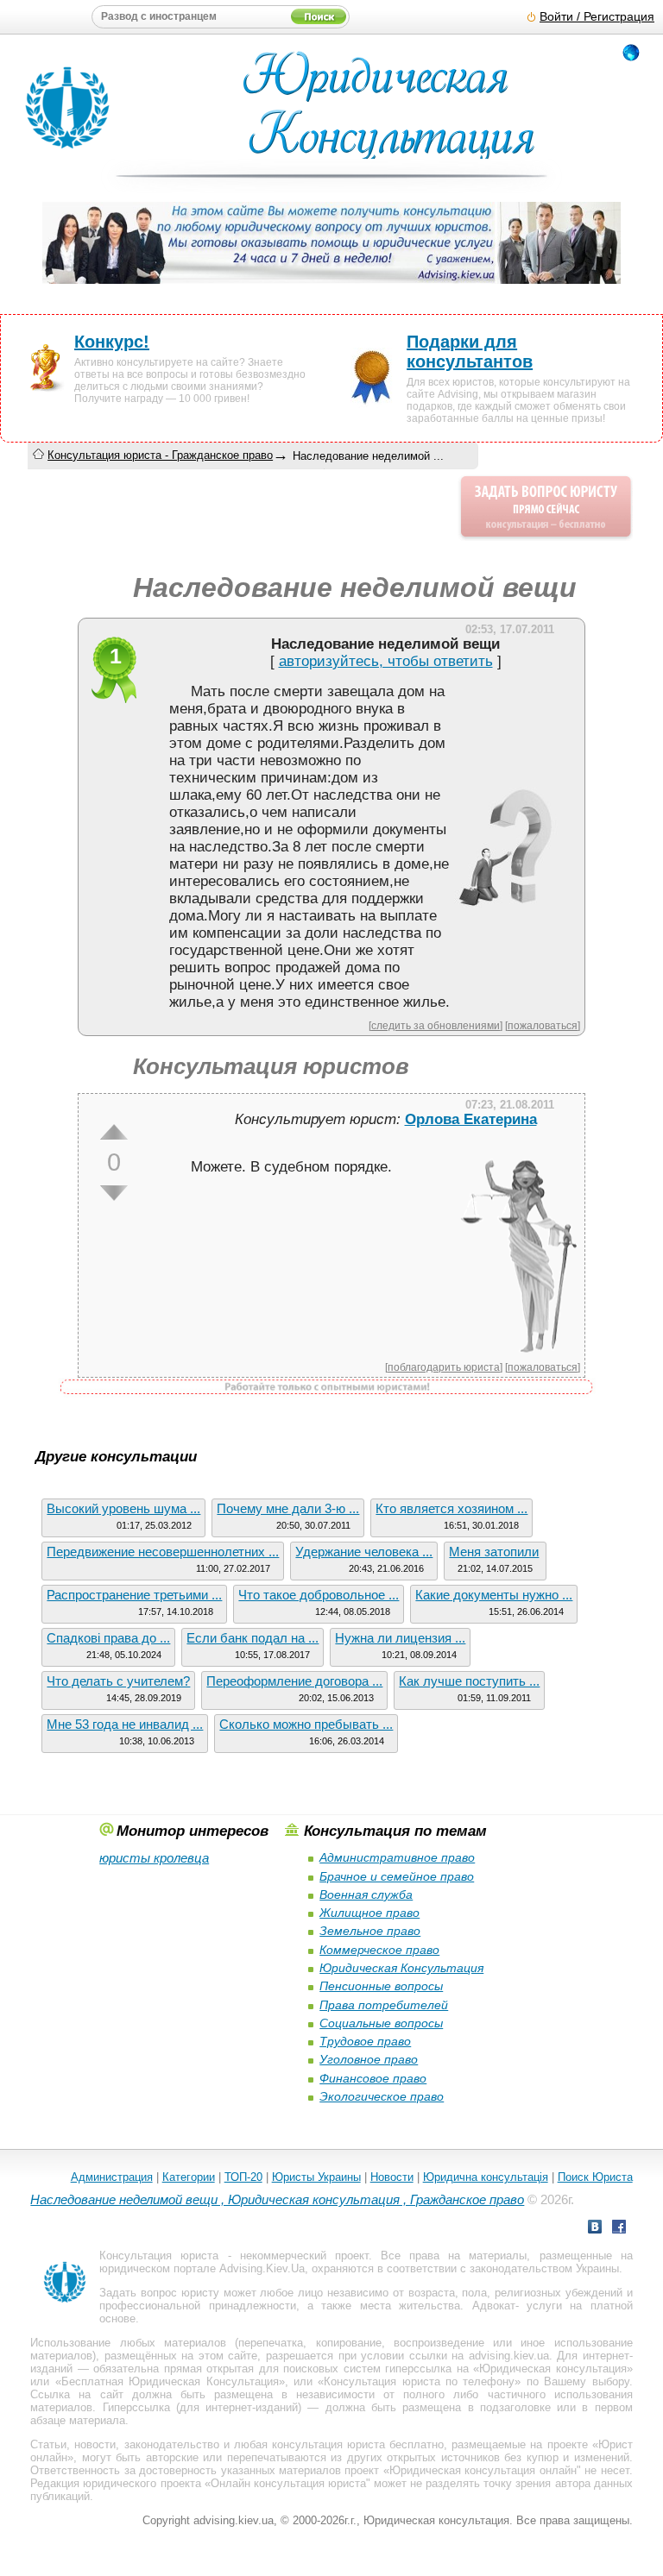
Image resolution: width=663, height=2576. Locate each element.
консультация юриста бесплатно (358, 2444)
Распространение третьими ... (134, 1595)
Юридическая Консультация (401, 1968)
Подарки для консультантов (470, 352)
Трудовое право (365, 2041)
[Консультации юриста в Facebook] (619, 2229)
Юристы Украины (316, 2177)
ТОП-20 (243, 2177)
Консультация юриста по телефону (419, 2381)
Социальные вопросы (381, 2023)
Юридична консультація (486, 2177)
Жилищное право (369, 1913)
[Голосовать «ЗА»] (114, 1132)
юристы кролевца (154, 1858)
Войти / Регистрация (597, 17)
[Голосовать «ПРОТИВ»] (114, 1193)
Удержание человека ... (364, 1552)
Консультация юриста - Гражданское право (160, 455)
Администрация (112, 2177)
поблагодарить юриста (444, 1367)
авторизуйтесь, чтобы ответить (386, 661)
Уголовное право (369, 2059)
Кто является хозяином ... (451, 1508)
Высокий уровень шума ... (123, 1508)
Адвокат (494, 2306)
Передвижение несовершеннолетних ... (163, 1552)
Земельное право (370, 1931)
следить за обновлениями (436, 1025)
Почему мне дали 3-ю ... (288, 1508)
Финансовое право (373, 2078)
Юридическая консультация (552, 2369)
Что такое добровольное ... (319, 1595)
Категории (189, 2177)
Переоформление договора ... (294, 1681)
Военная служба (366, 1894)
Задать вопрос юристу (159, 2293)
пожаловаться (543, 1025)
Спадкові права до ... (108, 1638)
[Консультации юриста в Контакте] (595, 2229)
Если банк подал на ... (253, 1638)
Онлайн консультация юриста (288, 2483)
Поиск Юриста (595, 2177)
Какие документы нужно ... (494, 1595)
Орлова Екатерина (471, 1119)
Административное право (397, 1857)
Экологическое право (382, 2096)
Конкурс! (112, 342)
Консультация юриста (159, 2256)
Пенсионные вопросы (381, 1986)
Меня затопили (494, 1552)
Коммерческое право (379, 1950)
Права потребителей (384, 2005)
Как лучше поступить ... (469, 1681)
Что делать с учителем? (118, 1681)
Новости (392, 2177)
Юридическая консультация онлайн (483, 2470)
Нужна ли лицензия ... (400, 1638)
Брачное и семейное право (397, 1876)
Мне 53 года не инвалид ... (125, 1724)
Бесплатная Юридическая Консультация (170, 2381)
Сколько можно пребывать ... (306, 1724)
